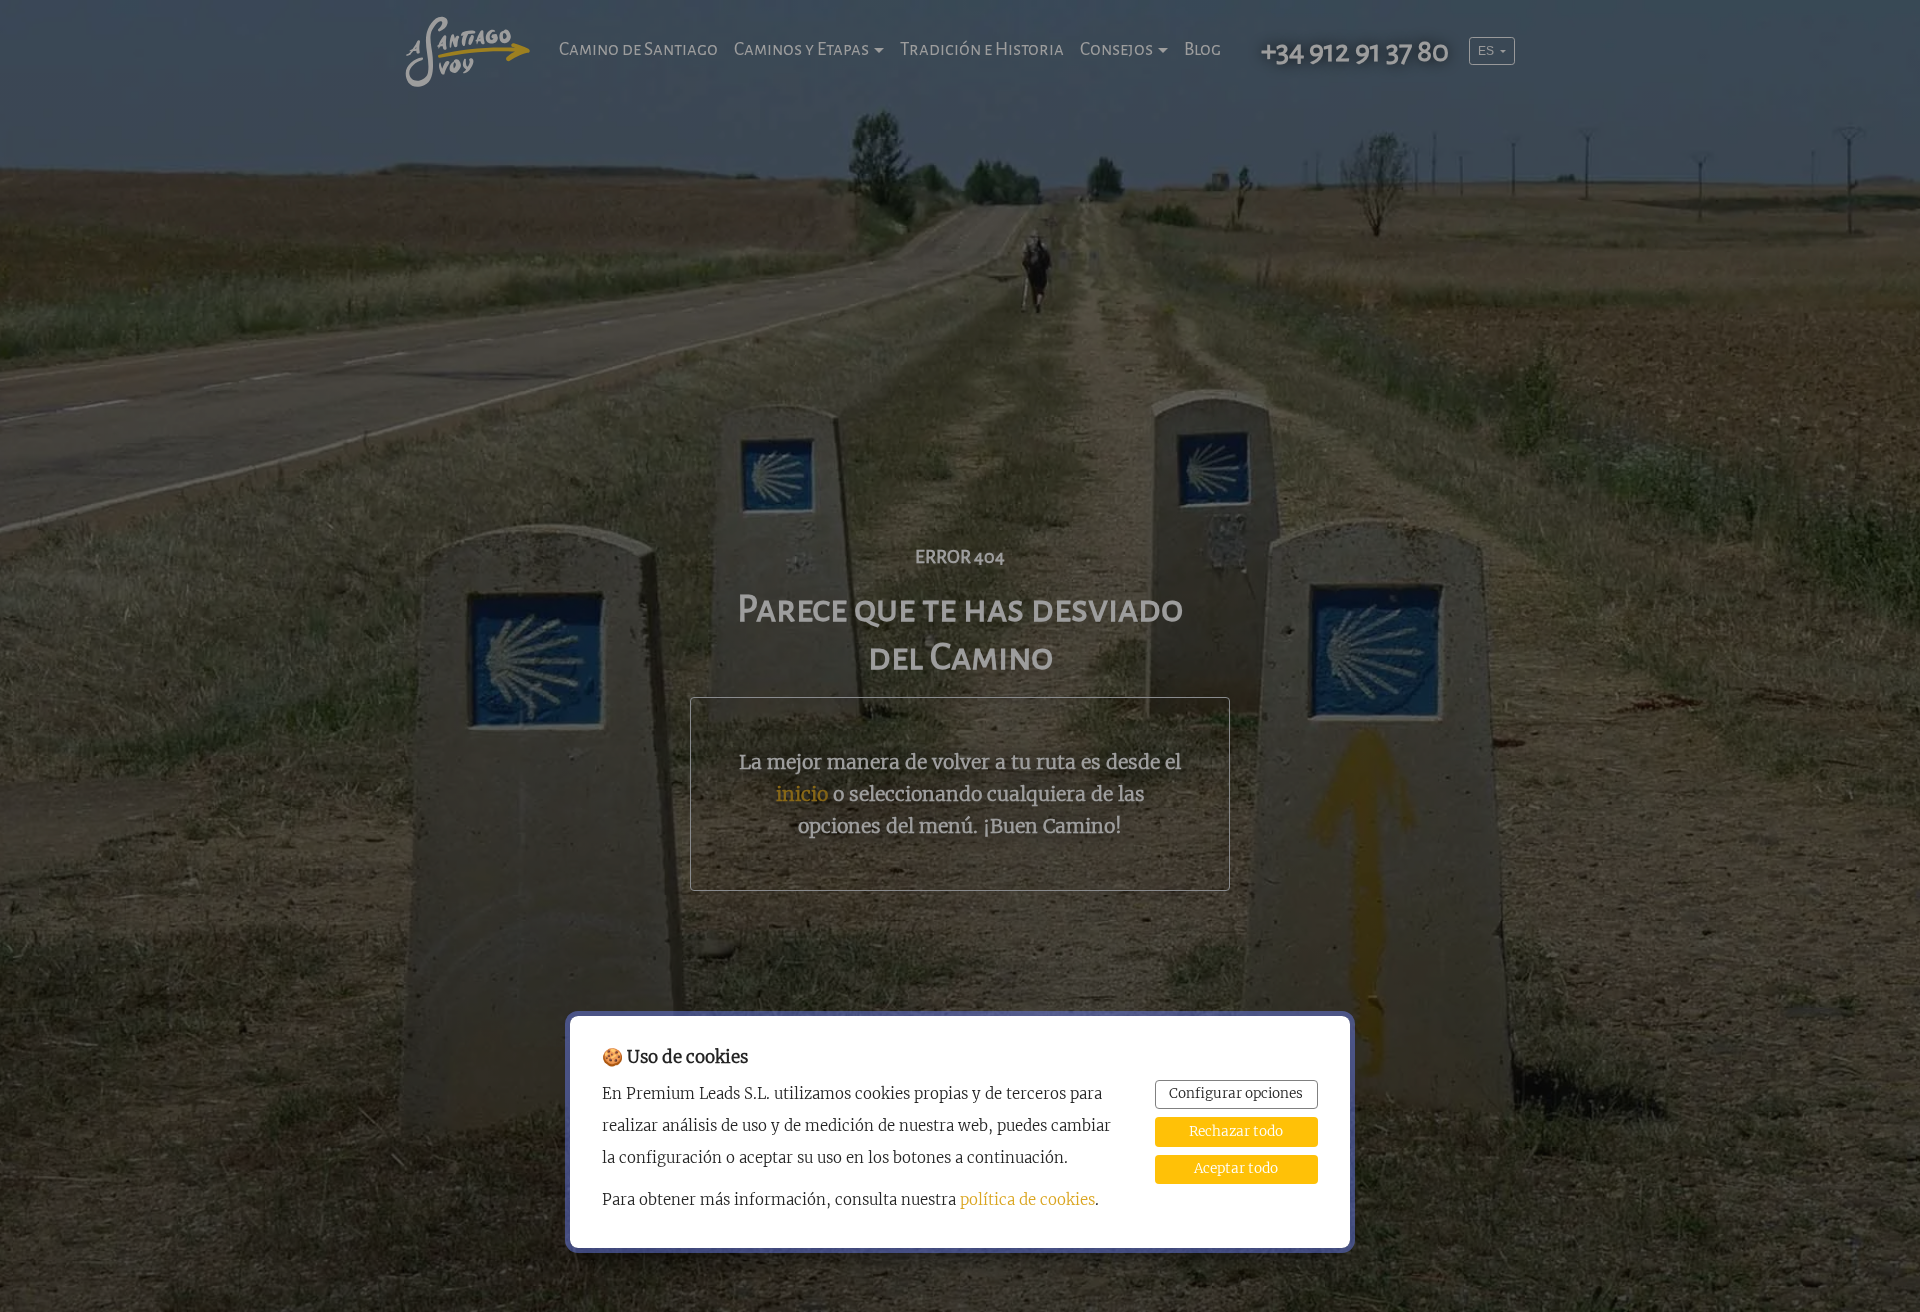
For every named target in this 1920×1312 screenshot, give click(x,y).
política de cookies (1027, 1199)
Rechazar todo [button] (1236, 1131)
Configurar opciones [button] (1236, 1093)
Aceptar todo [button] (1236, 1168)
